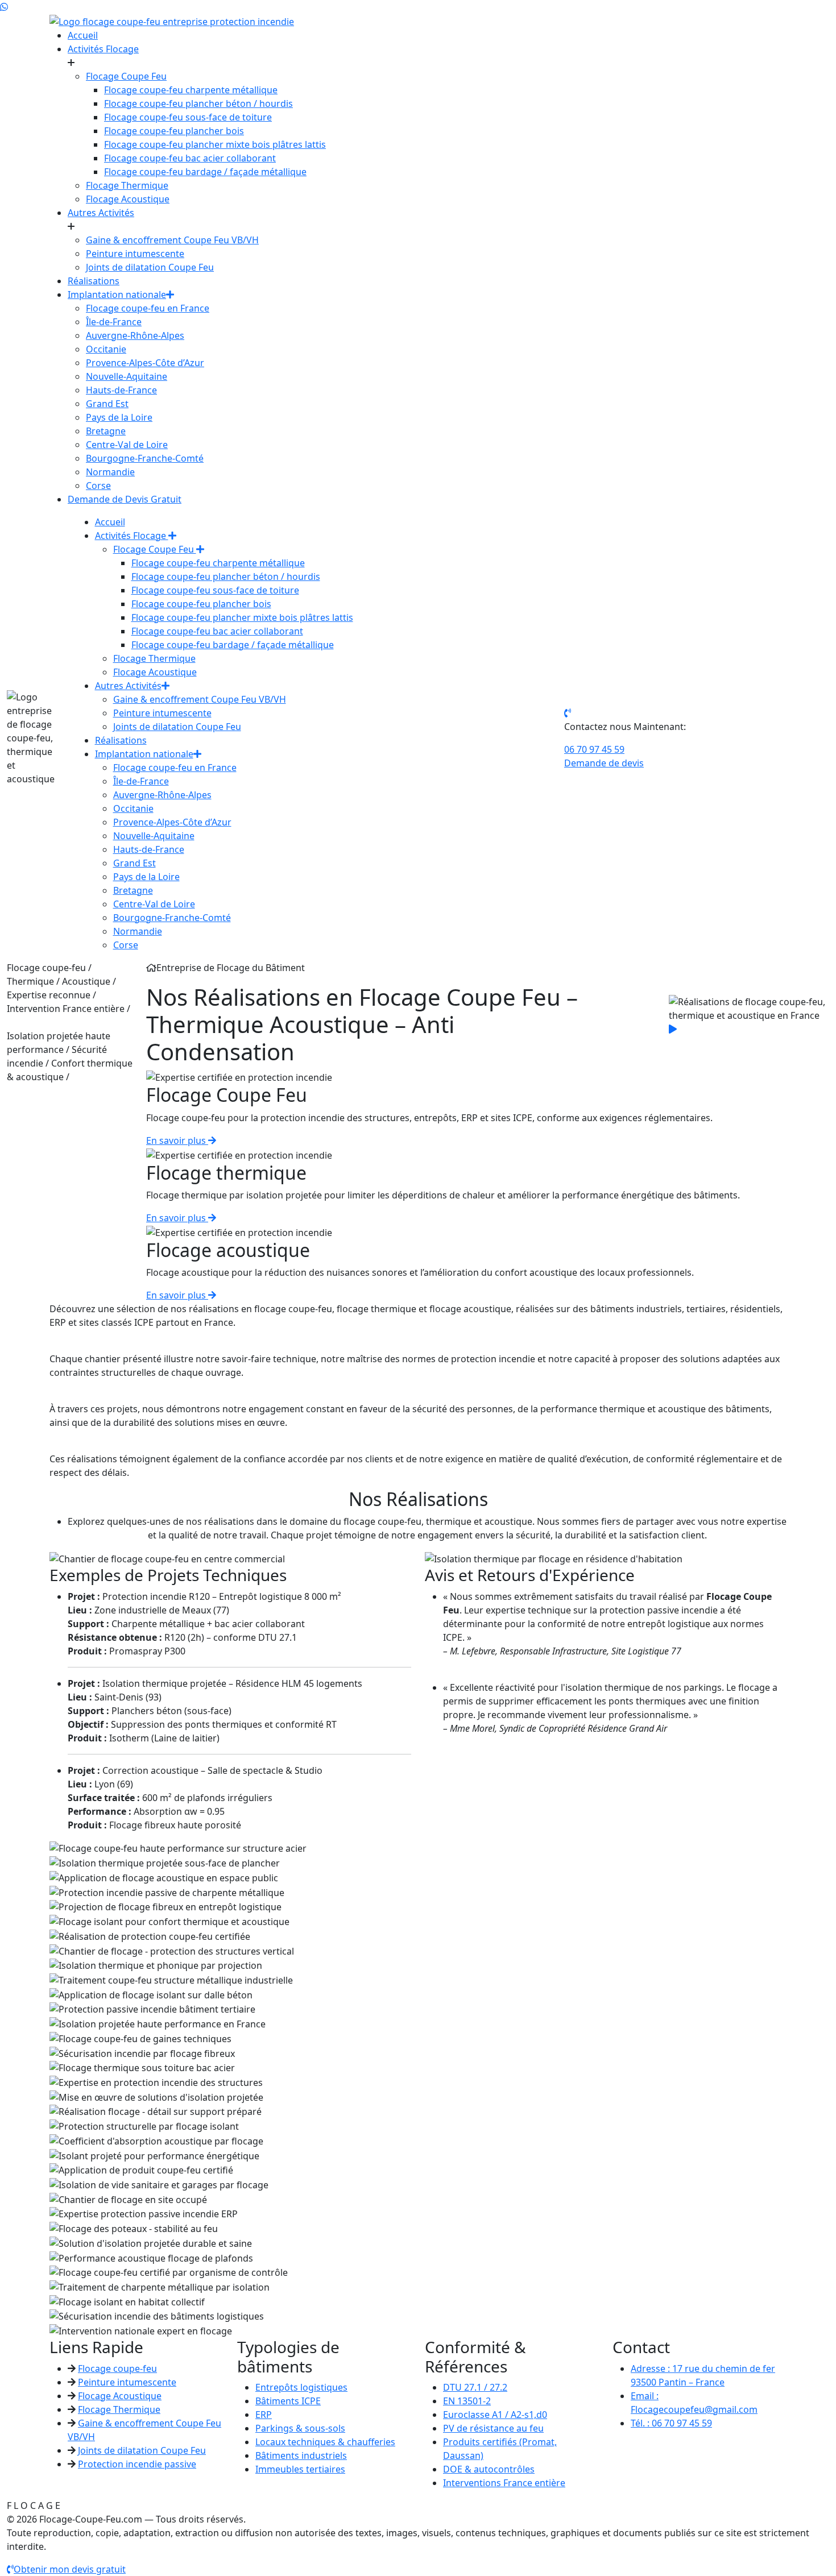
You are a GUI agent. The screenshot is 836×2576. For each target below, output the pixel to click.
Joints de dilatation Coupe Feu (150, 267)
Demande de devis (604, 763)
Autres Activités (101, 213)
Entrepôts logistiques (301, 2387)
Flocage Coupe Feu (126, 76)
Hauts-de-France (121, 390)
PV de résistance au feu (493, 2428)
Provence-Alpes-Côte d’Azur (145, 363)
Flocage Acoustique (128, 199)
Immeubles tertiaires (300, 2469)
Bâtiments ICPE (288, 2401)
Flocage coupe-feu (117, 2368)
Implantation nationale (117, 294)
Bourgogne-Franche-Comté (145, 458)
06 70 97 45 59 (594, 749)
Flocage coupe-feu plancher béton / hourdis (198, 103)
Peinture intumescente (135, 254)
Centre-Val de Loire (127, 445)
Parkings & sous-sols (300, 2428)
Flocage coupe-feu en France (148, 308)
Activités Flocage (103, 49)
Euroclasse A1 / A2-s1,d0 (495, 2415)
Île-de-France (114, 322)
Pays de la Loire (119, 417)
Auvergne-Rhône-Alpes (135, 335)
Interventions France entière (504, 2483)
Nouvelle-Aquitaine (127, 376)
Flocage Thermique (127, 185)
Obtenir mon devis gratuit (70, 2569)
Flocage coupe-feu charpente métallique (191, 90)
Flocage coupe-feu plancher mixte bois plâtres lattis (215, 144)
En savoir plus (177, 1140)
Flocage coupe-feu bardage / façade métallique (205, 172)
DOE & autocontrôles (489, 2469)
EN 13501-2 (467, 2401)
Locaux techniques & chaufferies (325, 2442)
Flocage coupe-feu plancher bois (174, 131)
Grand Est (107, 404)
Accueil (83, 35)
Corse (98, 486)
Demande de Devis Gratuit (125, 499)
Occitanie (106, 349)
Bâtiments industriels (301, 2455)
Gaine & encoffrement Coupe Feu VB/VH (172, 240)
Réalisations (94, 281)
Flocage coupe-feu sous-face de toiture (188, 117)
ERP (264, 2415)
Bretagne (106, 431)
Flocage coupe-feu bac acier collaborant (190, 158)
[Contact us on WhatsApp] (4, 7)
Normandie (110, 472)
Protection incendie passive (137, 2464)
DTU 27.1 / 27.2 (475, 2387)
